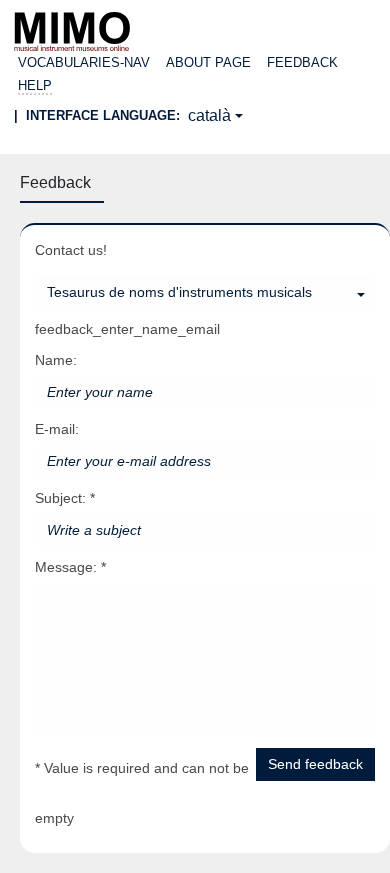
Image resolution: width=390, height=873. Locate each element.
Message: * (70, 567)
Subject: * (65, 498)
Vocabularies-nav (84, 62)
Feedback (302, 62)
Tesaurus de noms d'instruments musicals (179, 292)
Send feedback (315, 764)
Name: (56, 360)
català (209, 115)
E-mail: (57, 429)
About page (208, 62)
